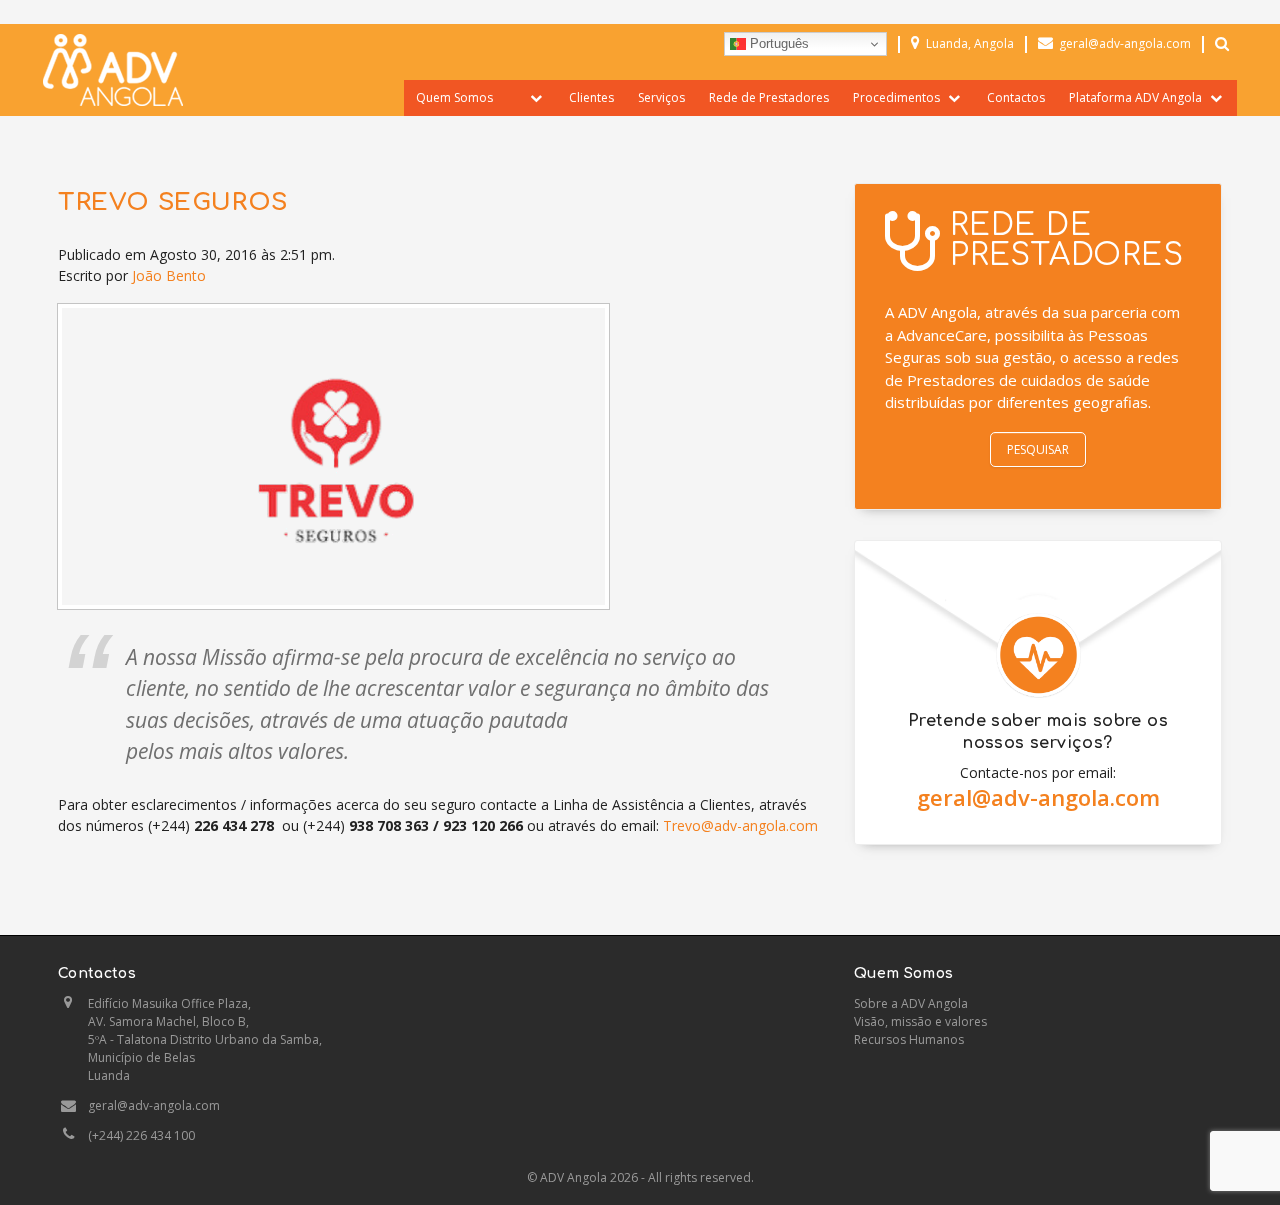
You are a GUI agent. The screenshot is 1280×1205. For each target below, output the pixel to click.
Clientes (591, 97)
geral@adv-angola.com (1038, 797)
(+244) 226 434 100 (141, 1135)
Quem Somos (454, 97)
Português (777, 43)
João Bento (169, 275)
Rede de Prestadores (769, 97)
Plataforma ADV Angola (1135, 97)
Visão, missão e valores (920, 1021)
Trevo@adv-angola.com (740, 825)
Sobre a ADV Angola (911, 1003)
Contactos (1016, 97)
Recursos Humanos (909, 1039)
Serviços (661, 97)
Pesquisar (1038, 449)
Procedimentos (896, 97)
